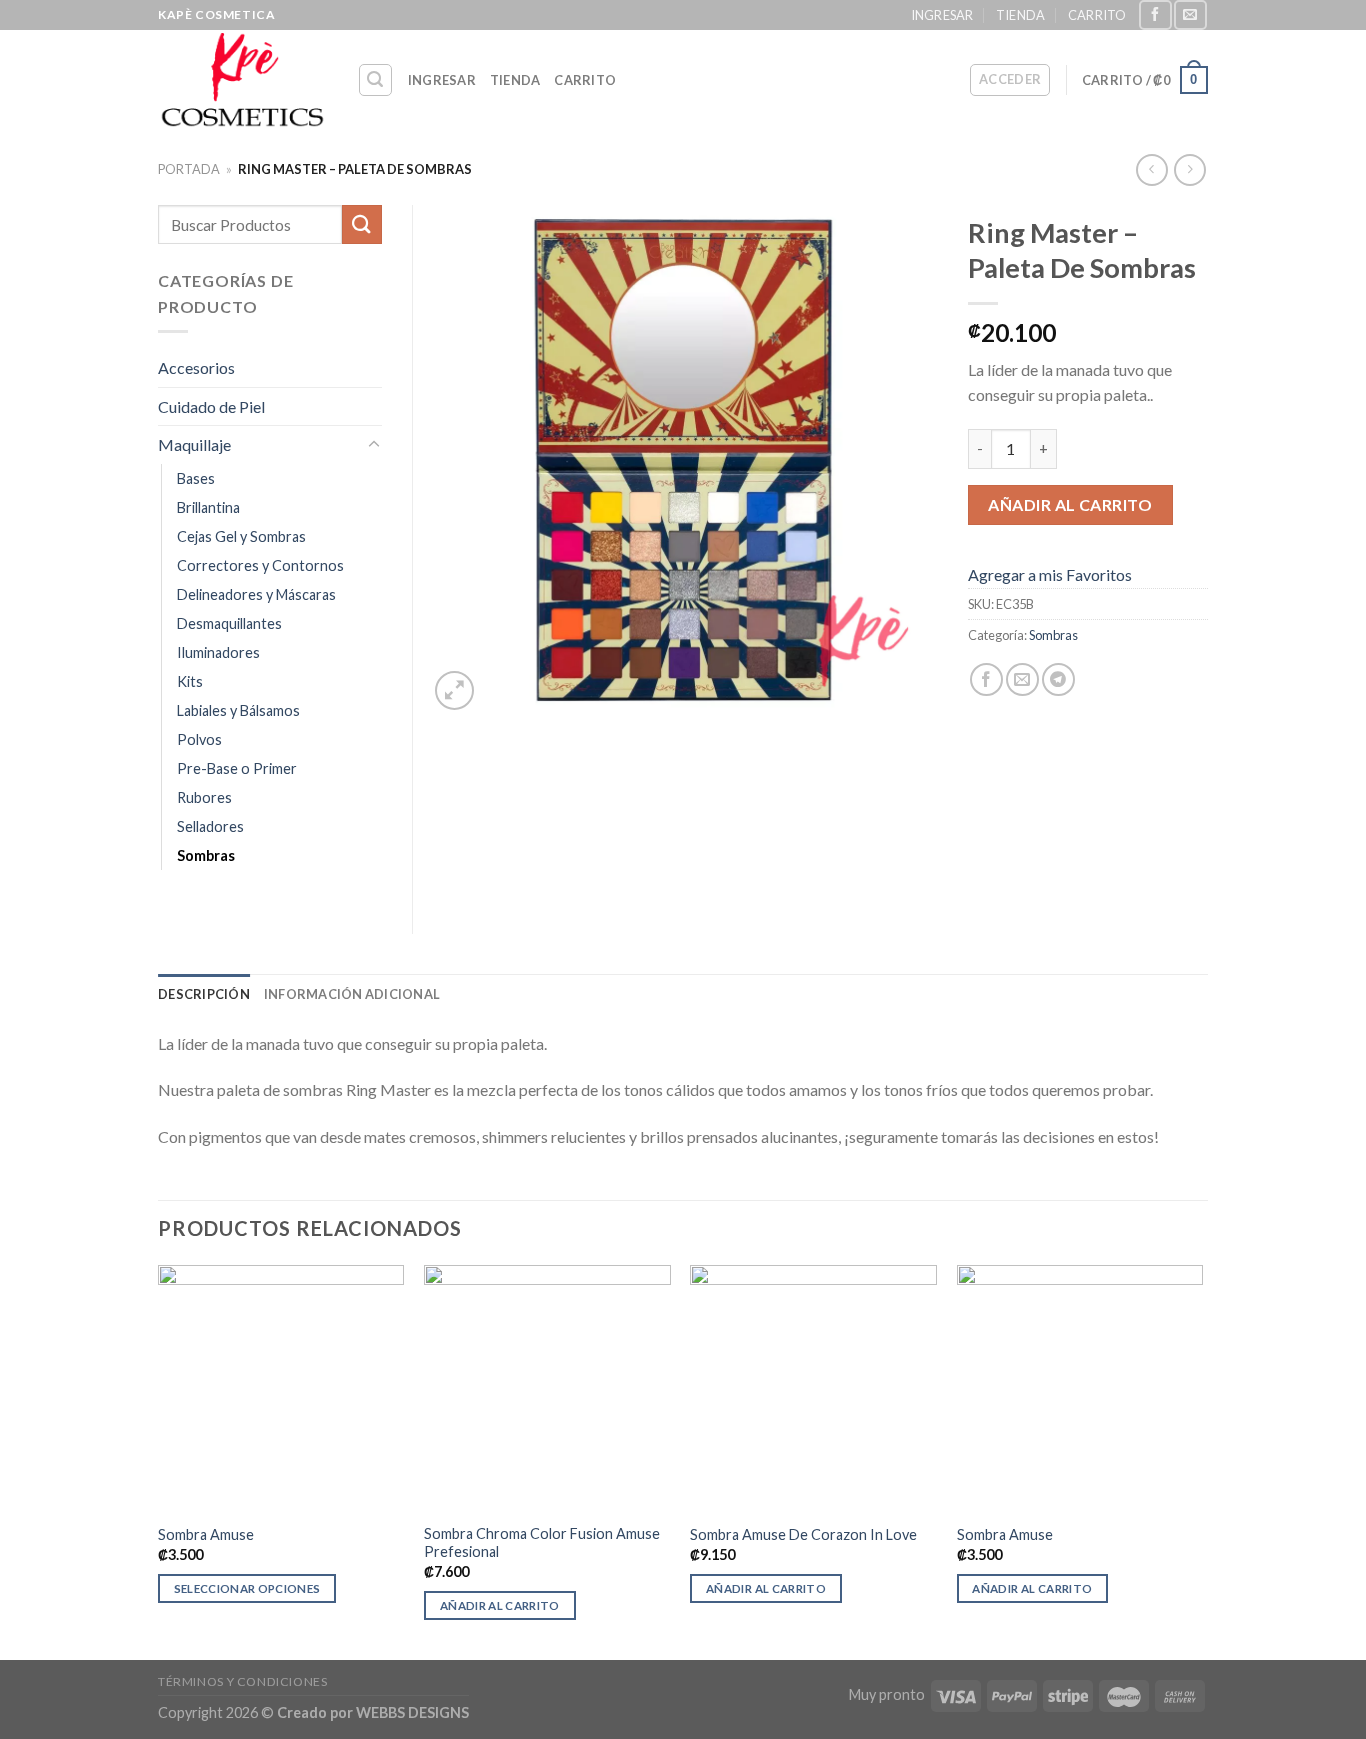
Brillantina (208, 507)
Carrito (1097, 15)
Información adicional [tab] (352, 994)
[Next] (1202, 1460)
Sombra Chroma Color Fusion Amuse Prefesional (542, 1543)
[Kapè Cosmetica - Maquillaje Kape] (242, 80)
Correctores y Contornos (260, 565)
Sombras (1053, 635)
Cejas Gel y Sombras (241, 536)
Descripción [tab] (204, 994)
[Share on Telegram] (1058, 679)
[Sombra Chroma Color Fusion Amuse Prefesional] (547, 1388)
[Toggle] (374, 445)
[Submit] (362, 224)
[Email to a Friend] (1022, 679)
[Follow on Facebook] (1155, 14)
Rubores (204, 797)
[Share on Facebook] (986, 679)
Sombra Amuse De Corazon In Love (805, 1534)
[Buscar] (376, 80)
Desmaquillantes (229, 623)
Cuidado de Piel (211, 406)
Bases (196, 478)
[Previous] (159, 1460)
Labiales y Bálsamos (238, 710)
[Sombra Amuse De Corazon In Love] (813, 1388)
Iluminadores (218, 652)
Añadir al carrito (1070, 504)
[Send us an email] (1190, 14)
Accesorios (196, 367)
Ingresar (942, 15)
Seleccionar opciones (247, 1588)
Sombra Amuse (206, 1534)
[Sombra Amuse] (281, 1388)
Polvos (199, 739)
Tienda (1021, 15)
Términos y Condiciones (242, 1681)
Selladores (210, 826)
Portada (189, 169)
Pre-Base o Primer (237, 768)
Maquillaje (194, 444)
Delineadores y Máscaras (256, 594)
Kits (190, 681)
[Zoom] (454, 690)
